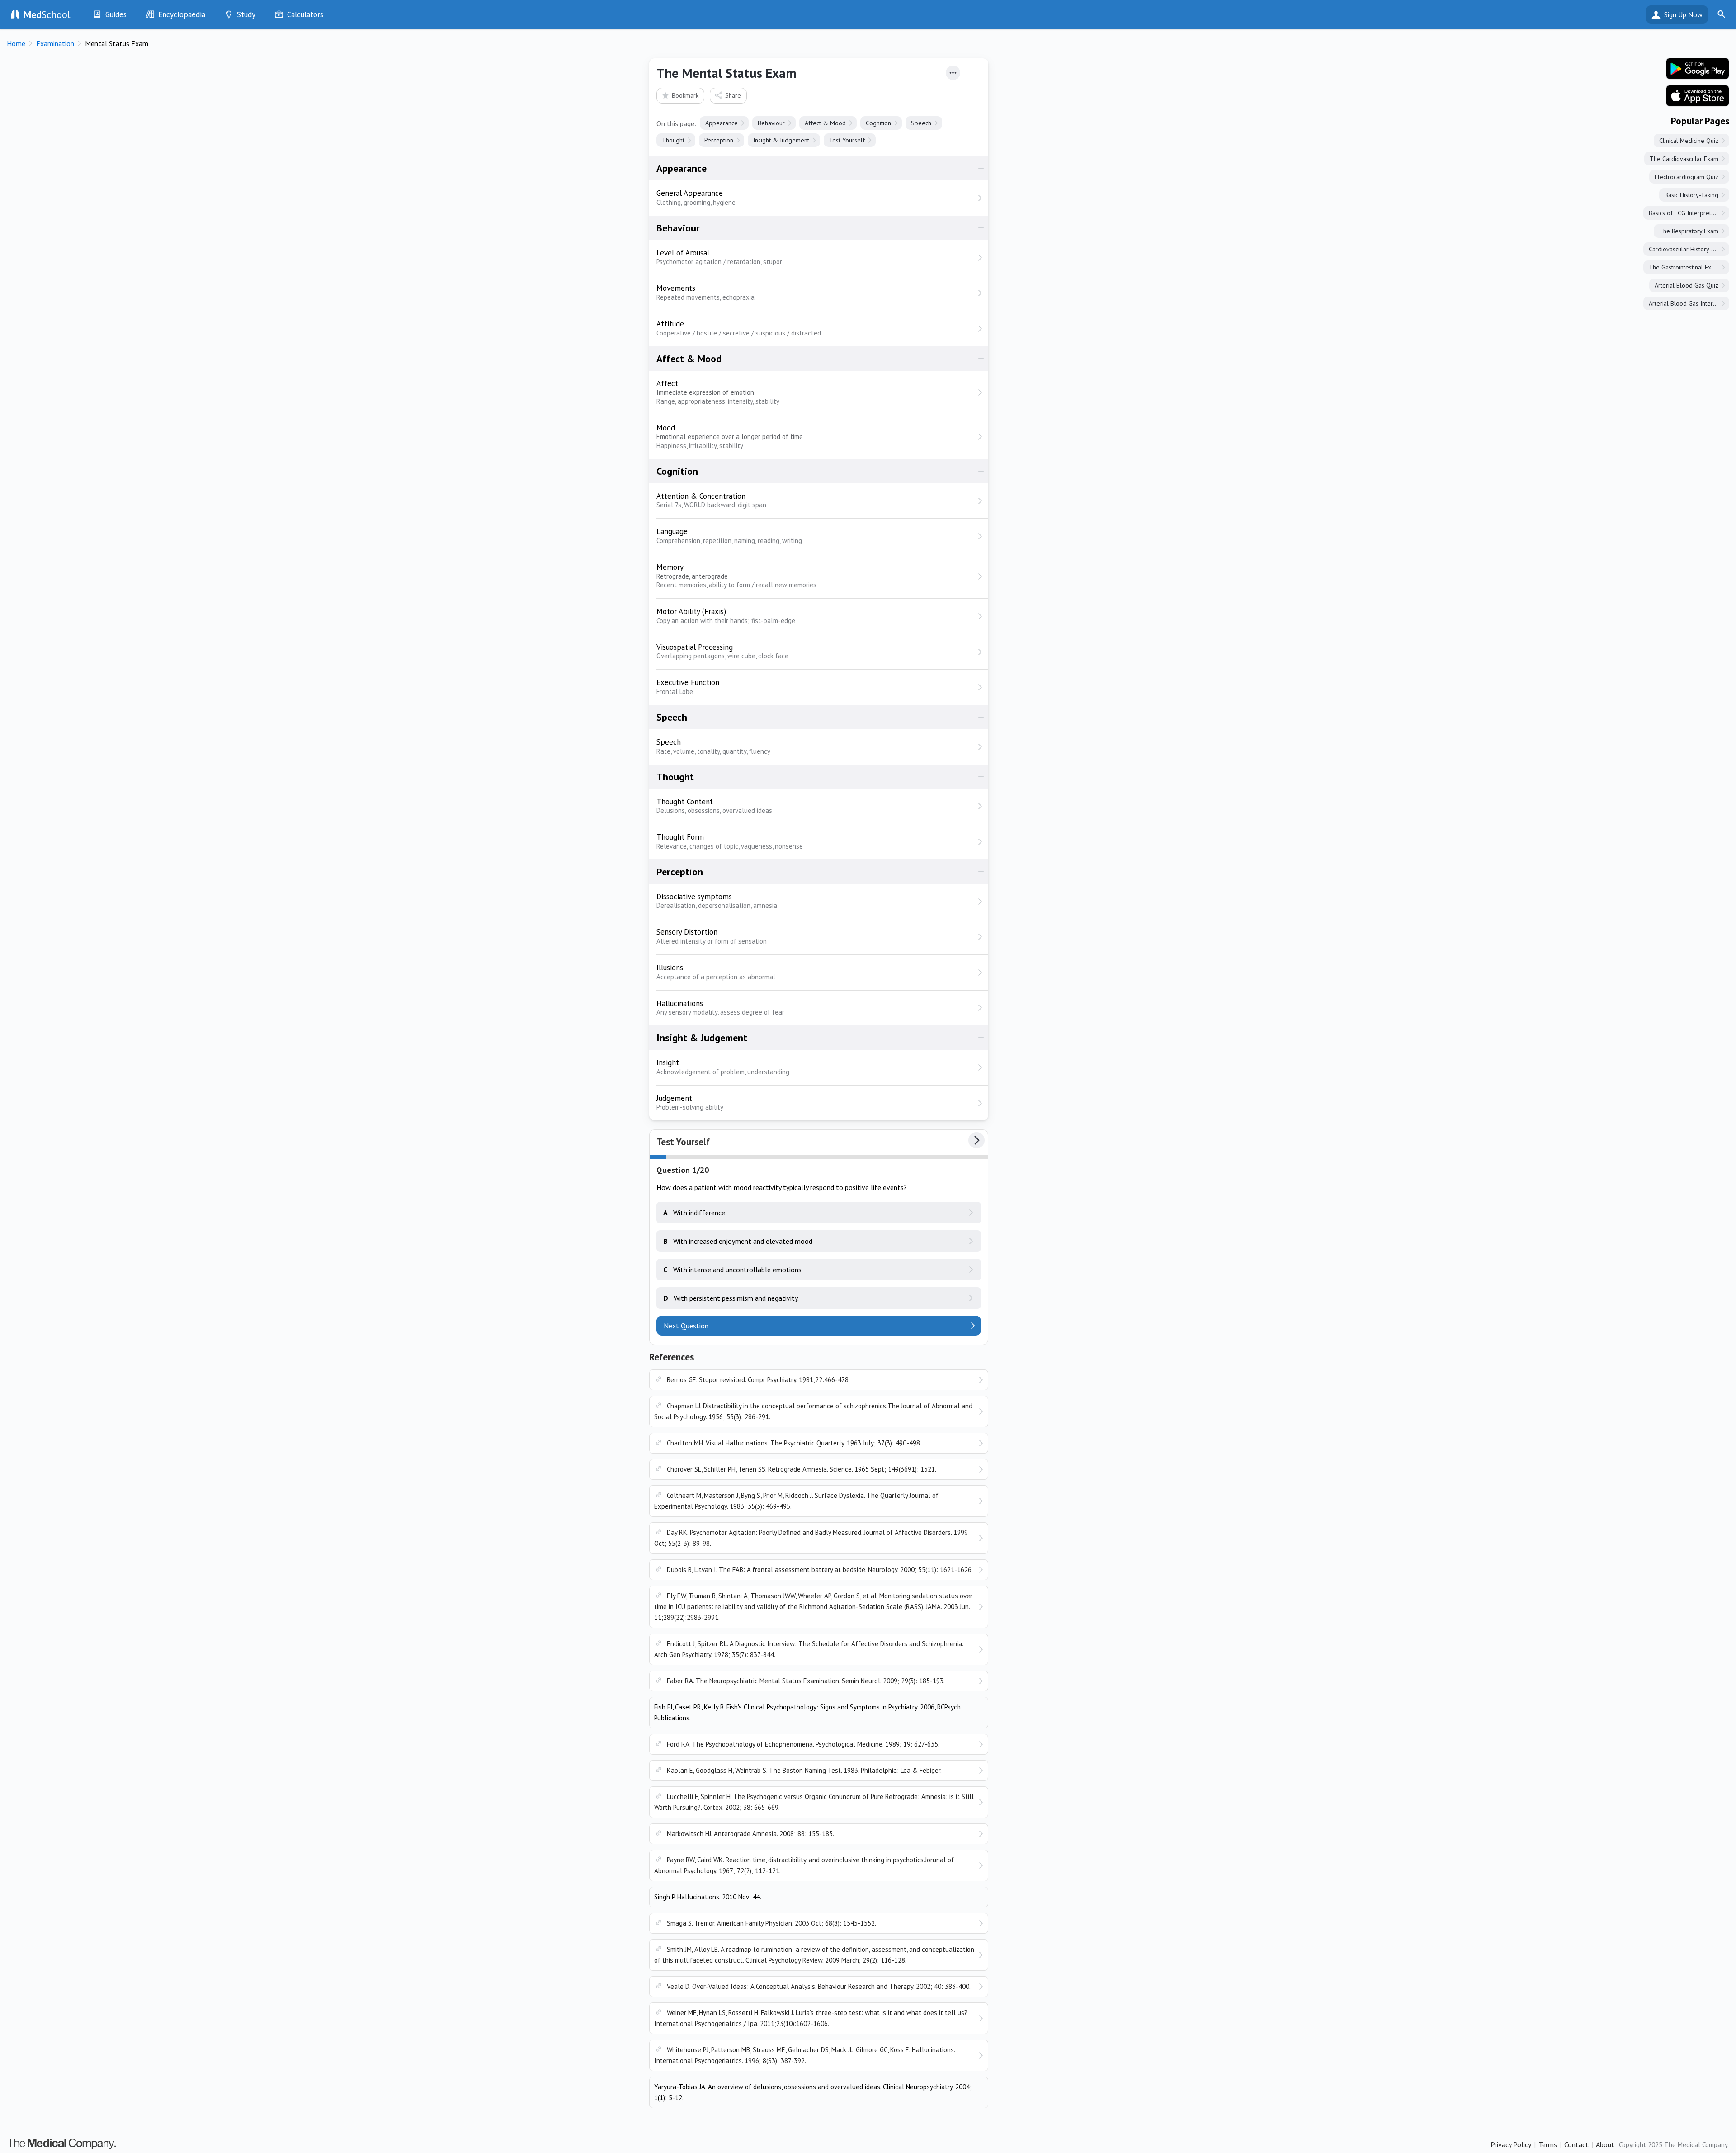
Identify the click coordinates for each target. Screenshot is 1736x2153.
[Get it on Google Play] (1698, 69)
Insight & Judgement (781, 140)
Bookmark (685, 95)
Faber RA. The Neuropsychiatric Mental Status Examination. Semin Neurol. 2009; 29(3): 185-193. (806, 1681)
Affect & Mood (825, 123)
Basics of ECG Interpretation (1686, 213)
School (47, 14)
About (1605, 2144)
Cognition (878, 123)
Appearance (722, 123)
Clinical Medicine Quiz (1689, 141)
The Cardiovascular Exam (1684, 159)
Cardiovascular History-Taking (1689, 249)
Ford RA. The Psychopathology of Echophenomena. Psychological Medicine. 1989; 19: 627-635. (803, 1744)
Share (733, 95)
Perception (719, 140)
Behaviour (771, 123)
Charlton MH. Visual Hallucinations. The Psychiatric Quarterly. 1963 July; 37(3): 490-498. (794, 1443)
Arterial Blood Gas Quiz (1686, 285)
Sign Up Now (1683, 14)
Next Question (686, 1326)
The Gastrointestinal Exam (1684, 267)
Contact (1576, 2144)
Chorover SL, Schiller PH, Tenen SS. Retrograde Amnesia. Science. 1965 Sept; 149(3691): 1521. (802, 1469)
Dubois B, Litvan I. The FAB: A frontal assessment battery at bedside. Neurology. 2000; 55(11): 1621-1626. (820, 1570)
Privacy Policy (1511, 2144)
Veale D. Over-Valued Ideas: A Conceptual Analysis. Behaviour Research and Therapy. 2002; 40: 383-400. (819, 1986)
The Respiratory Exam (1689, 231)
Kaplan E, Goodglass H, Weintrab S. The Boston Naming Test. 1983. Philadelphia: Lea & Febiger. (804, 1770)
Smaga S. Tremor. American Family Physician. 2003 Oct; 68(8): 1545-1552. (771, 1923)
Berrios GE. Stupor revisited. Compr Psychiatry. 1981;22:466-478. (758, 1380)
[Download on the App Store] (1698, 96)
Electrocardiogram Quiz (1686, 177)
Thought (673, 140)
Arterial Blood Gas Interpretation (1689, 303)
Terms (1548, 2144)
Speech (921, 123)
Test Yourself (847, 140)
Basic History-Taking (1691, 195)
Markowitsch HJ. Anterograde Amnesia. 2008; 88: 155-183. (750, 1834)
